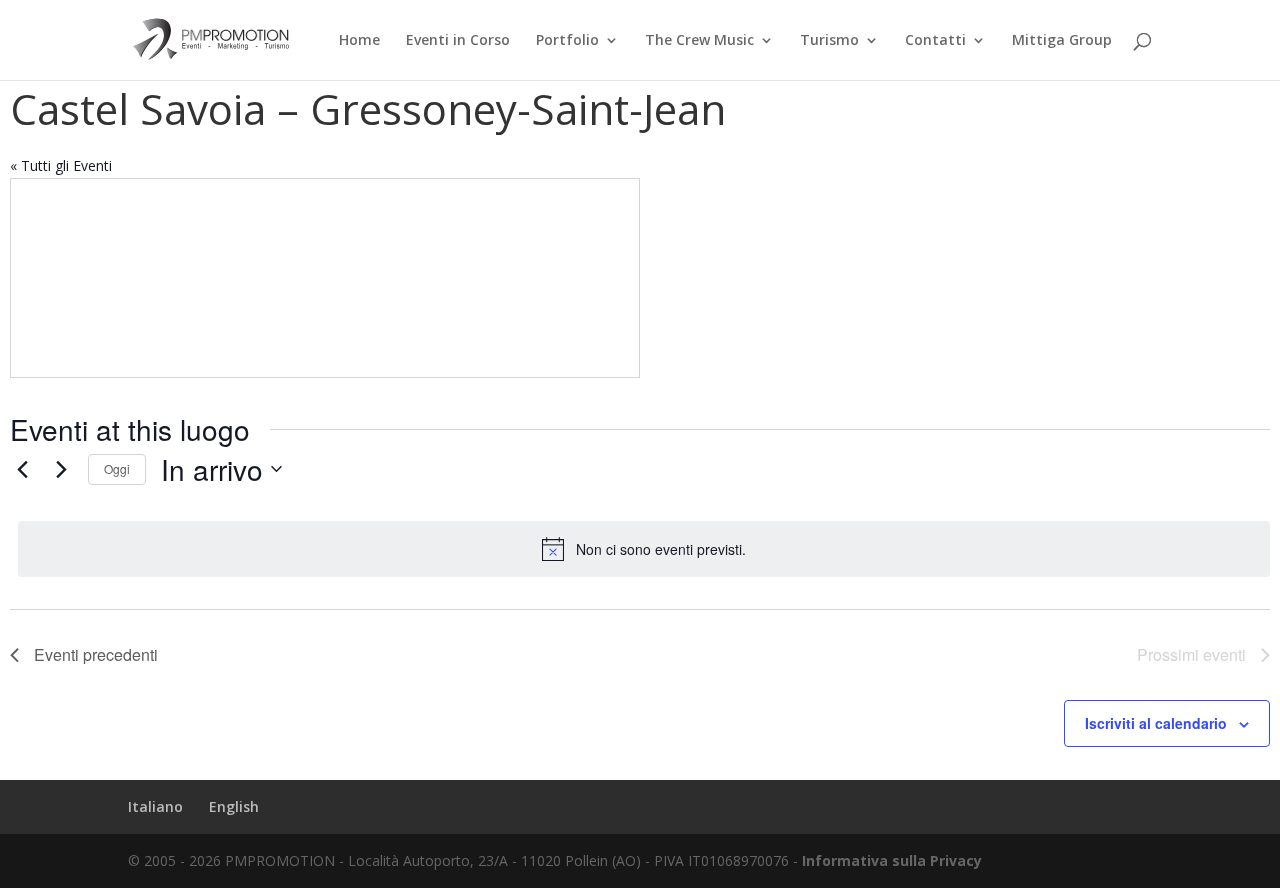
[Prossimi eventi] (61, 469)
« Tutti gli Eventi (61, 165)
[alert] (644, 549)
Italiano (155, 806)
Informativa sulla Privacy (892, 860)
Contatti (935, 41)
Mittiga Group (1062, 41)
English (234, 806)
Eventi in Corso (458, 41)
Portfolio (567, 41)
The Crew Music (699, 41)
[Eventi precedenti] (22, 469)
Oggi (117, 468)
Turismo (829, 41)
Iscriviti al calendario (1156, 723)
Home (359, 41)
